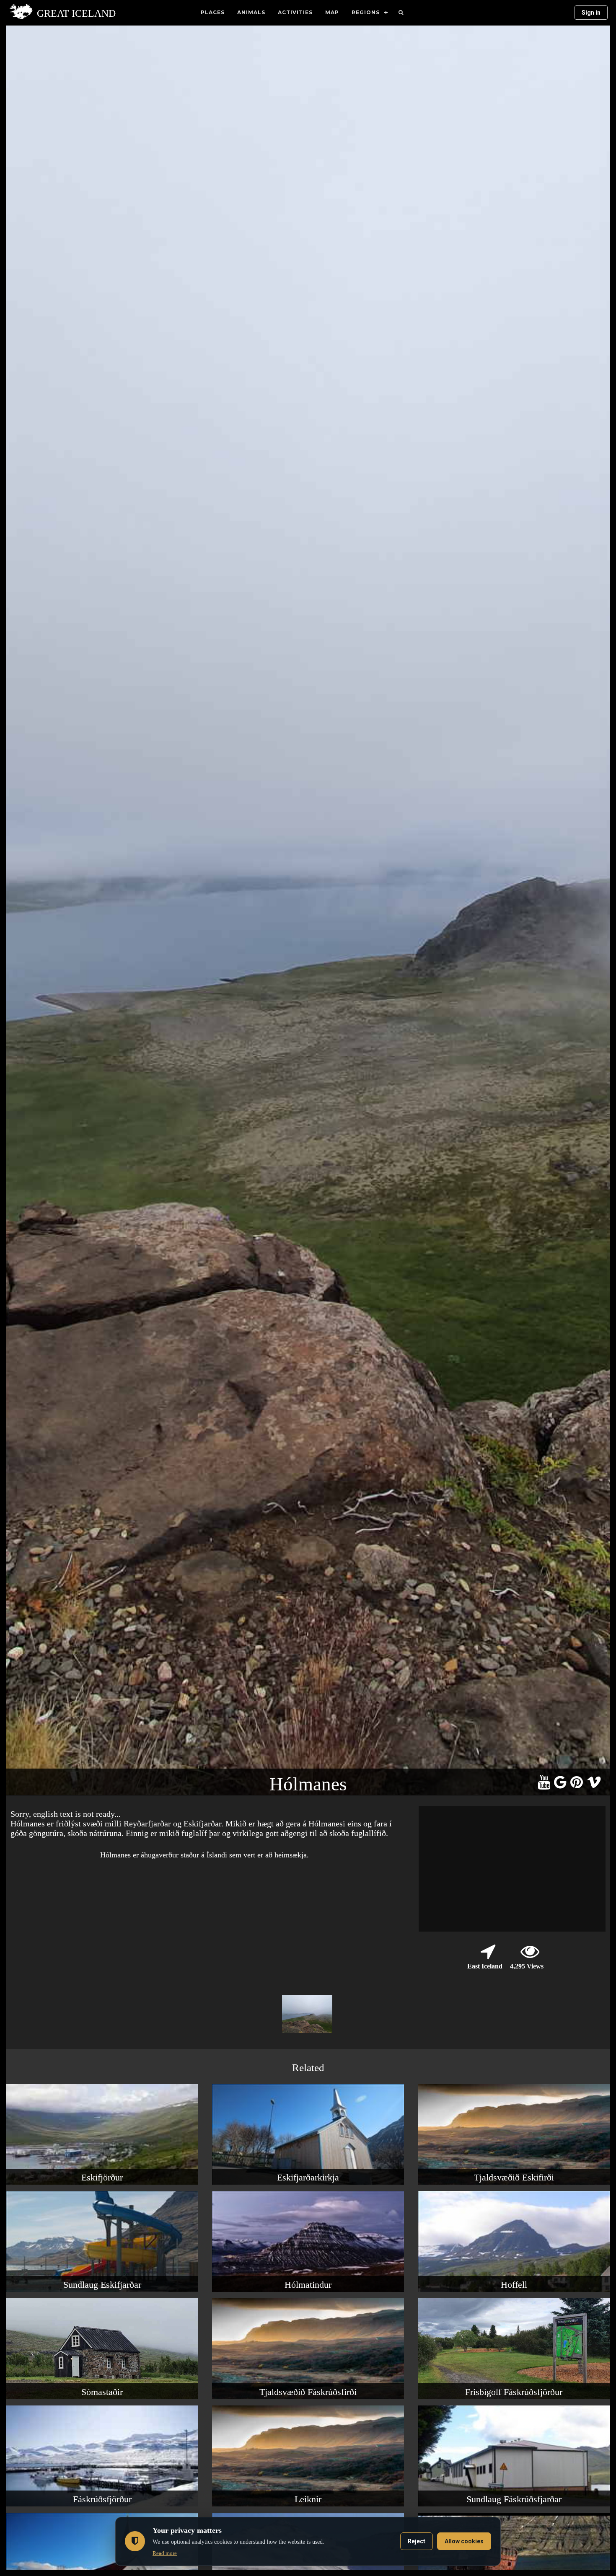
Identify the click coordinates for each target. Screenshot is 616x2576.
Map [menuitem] (332, 12)
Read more (165, 2553)
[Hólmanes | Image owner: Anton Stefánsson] (308, 2033)
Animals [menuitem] (251, 12)
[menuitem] (401, 13)
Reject (417, 2541)
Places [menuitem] (213, 12)
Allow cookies (464, 2541)
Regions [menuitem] (366, 12)
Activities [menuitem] (295, 12)
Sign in (591, 13)
